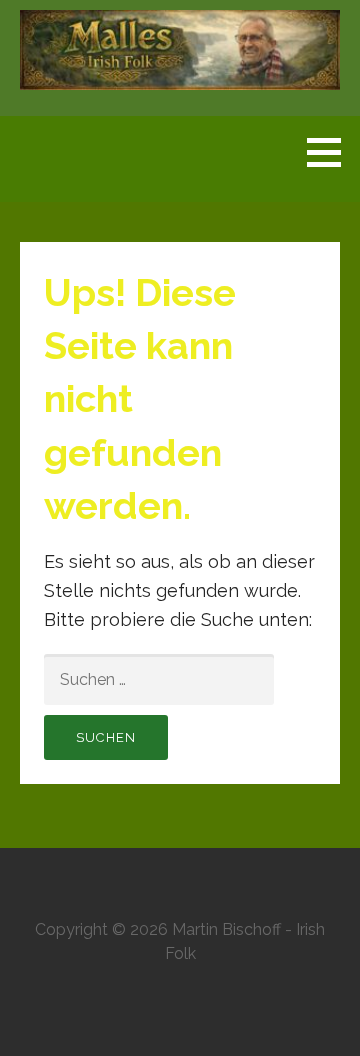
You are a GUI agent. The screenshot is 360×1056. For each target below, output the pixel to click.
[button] (331, 152)
